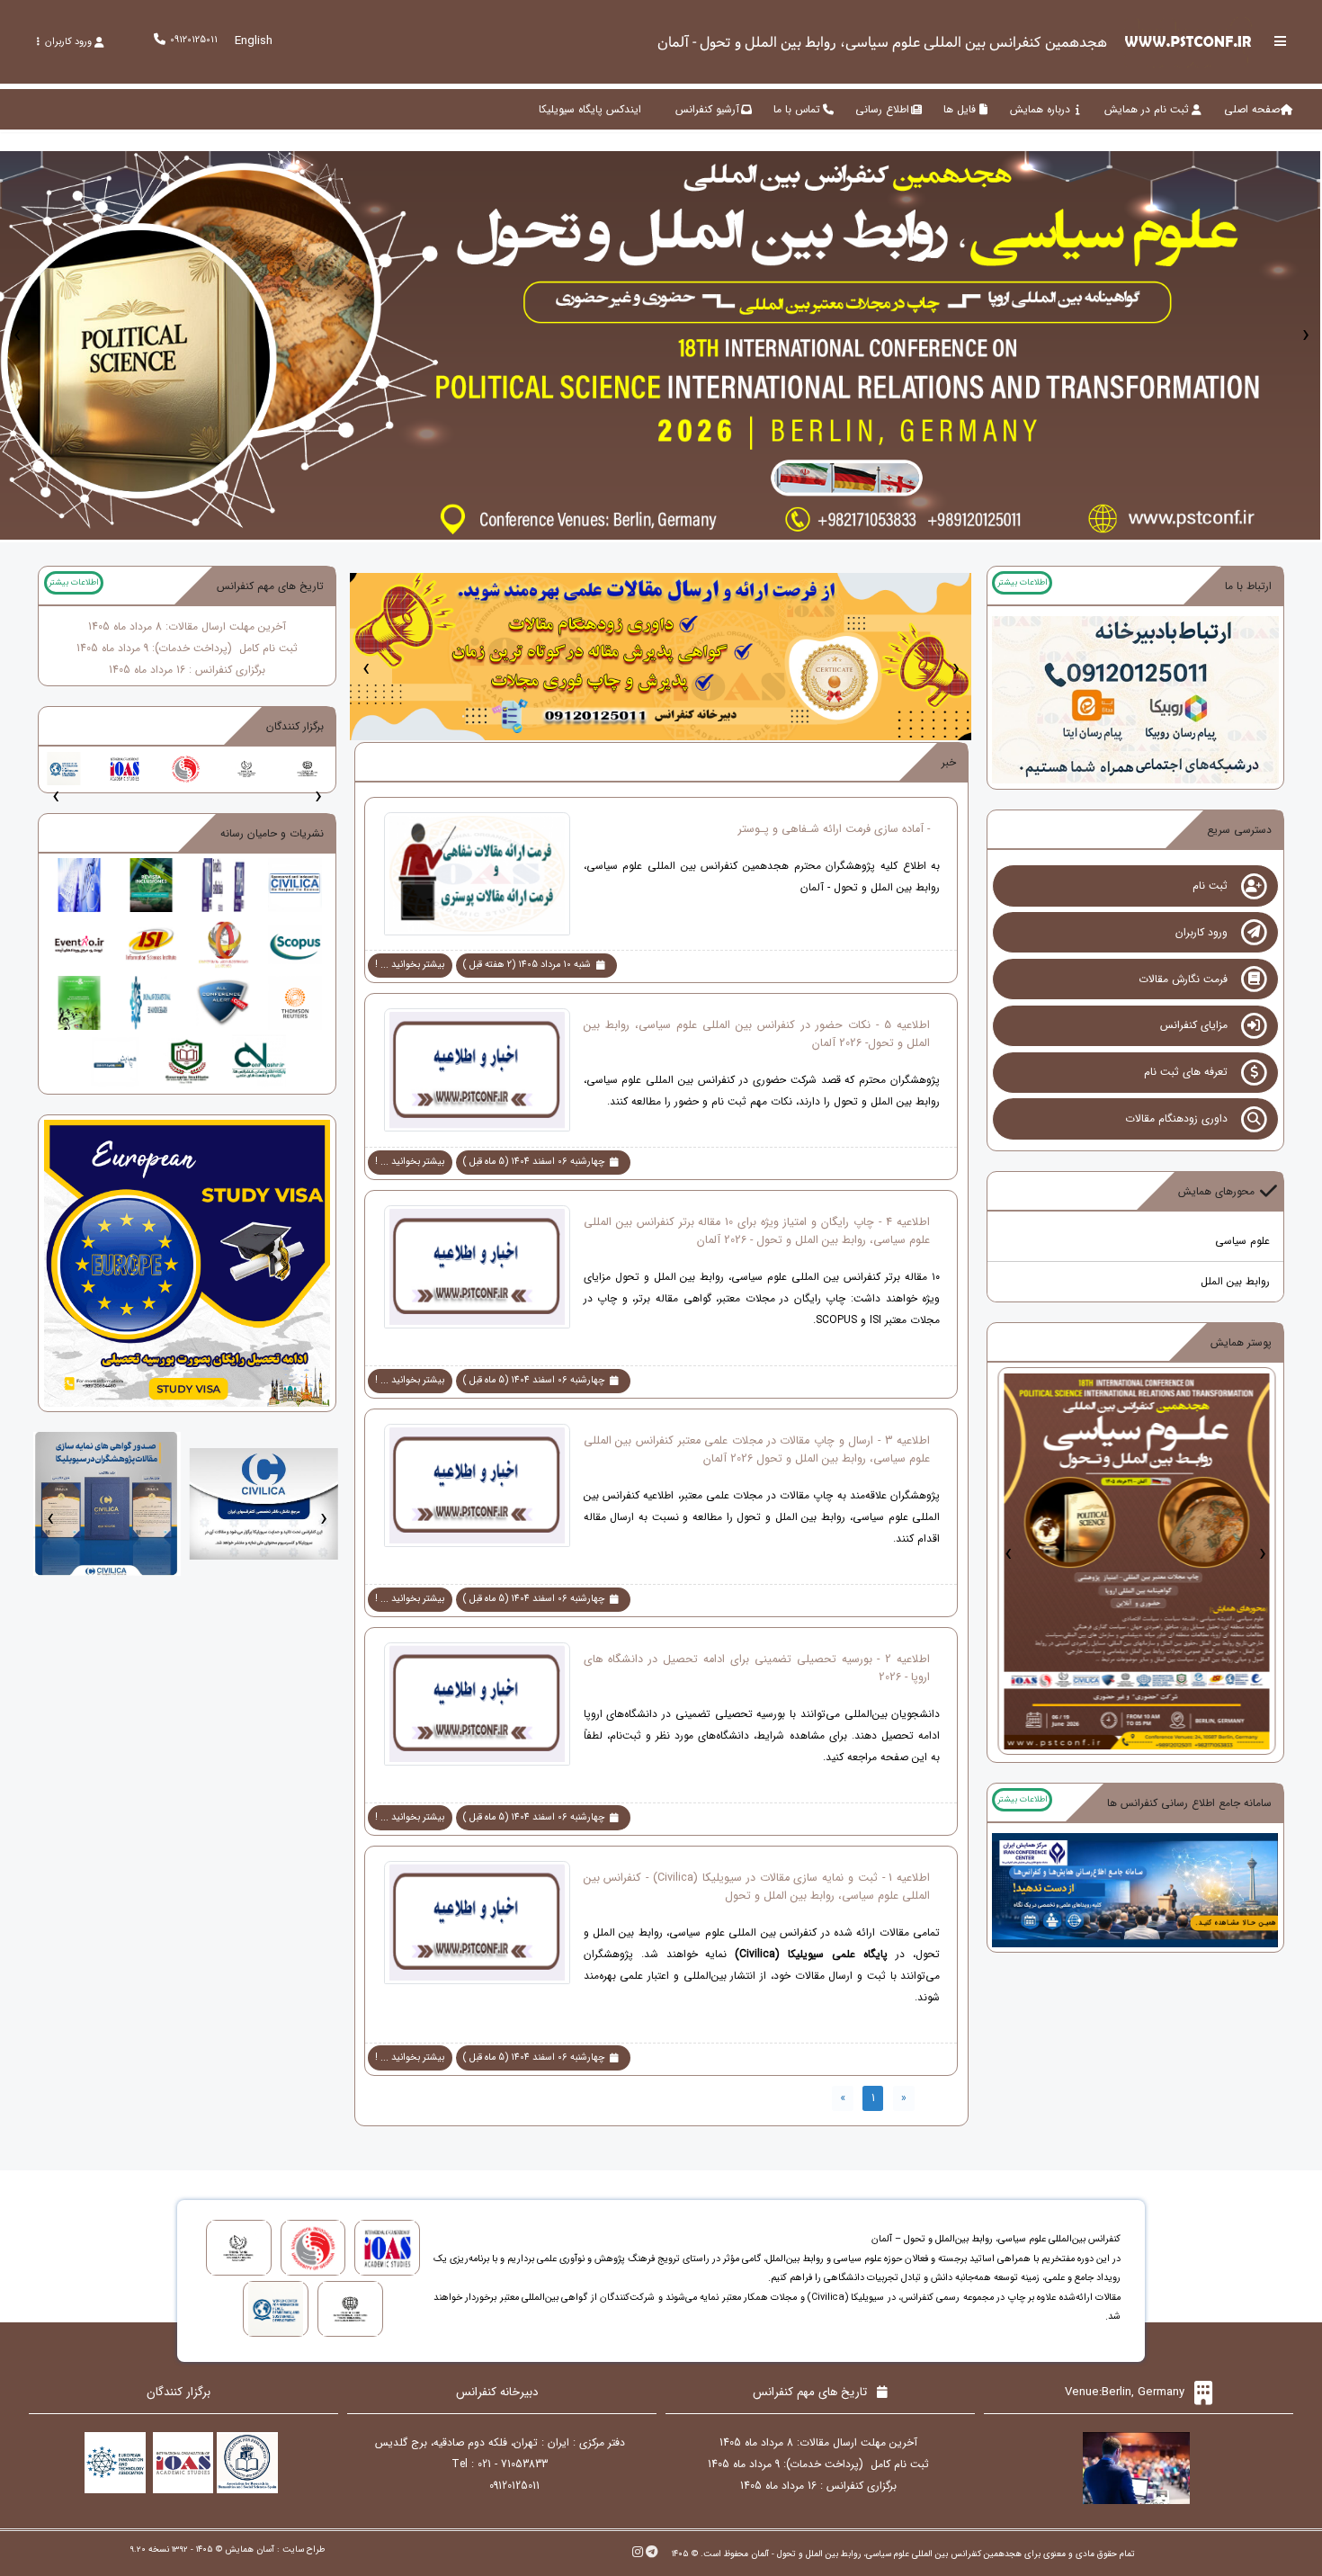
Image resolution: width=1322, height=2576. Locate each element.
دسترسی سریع (1239, 830)
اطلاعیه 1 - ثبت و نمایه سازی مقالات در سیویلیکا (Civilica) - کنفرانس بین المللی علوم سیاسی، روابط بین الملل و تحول (757, 1887)
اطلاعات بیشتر (1022, 582)
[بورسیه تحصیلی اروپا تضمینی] (188, 1262)
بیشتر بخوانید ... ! (410, 965)
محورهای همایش (1216, 1191)
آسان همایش (250, 2549)
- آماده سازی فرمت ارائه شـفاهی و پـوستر (834, 829)
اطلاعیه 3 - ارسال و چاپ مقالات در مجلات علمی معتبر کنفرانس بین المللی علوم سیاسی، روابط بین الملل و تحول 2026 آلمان (757, 1450)
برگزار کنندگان (295, 726)
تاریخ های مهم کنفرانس (270, 586)
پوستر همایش (1241, 1342)
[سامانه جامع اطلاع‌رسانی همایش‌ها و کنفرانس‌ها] (1135, 1889)
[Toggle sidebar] (1281, 41)
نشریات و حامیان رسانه (272, 833)
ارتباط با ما (1248, 586)
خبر (949, 762)
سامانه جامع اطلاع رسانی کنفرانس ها (1189, 1803)
